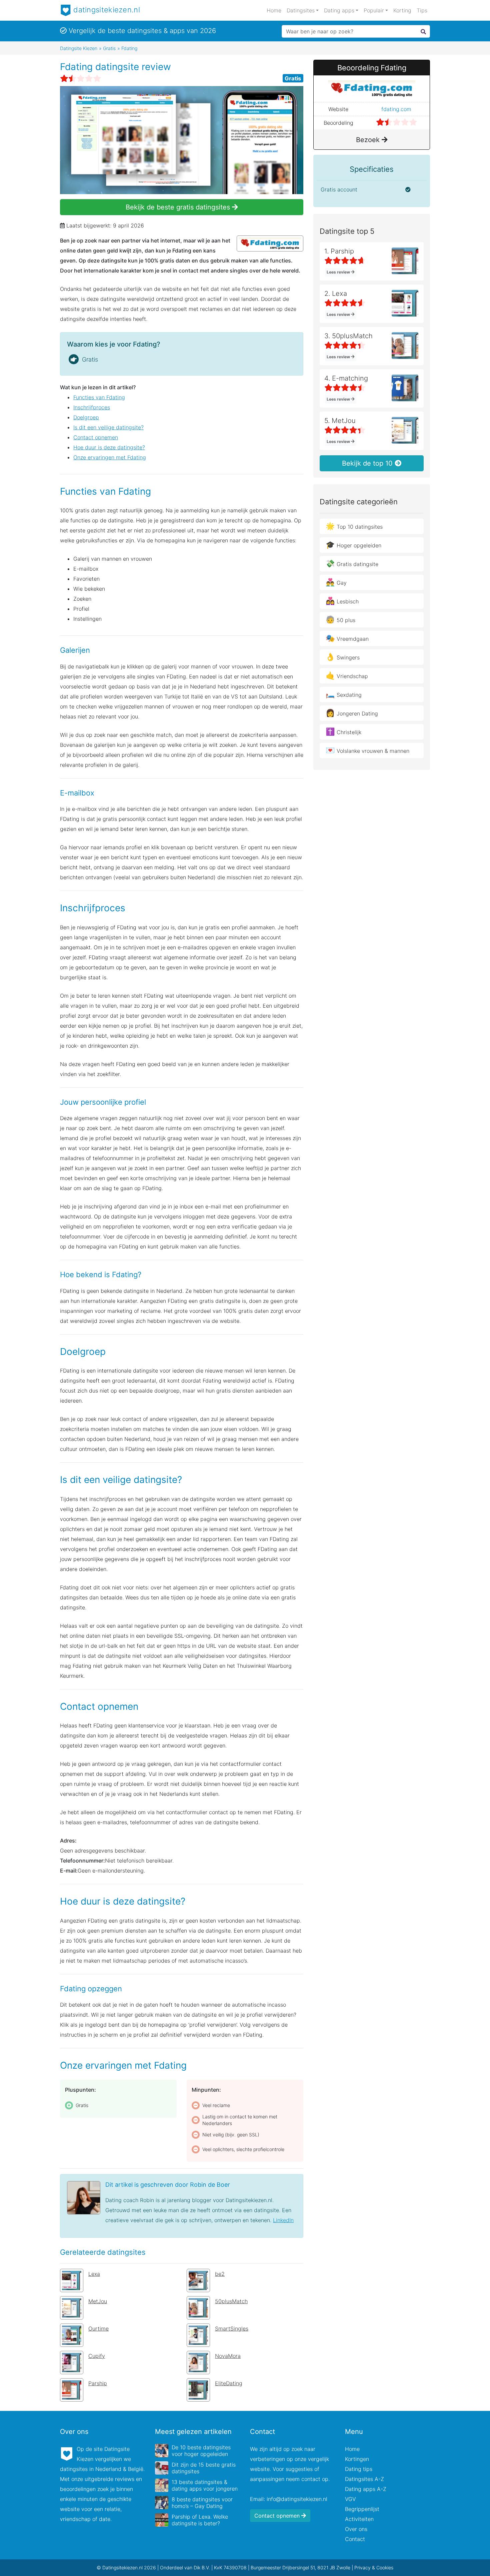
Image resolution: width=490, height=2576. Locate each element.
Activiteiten (359, 2519)
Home (274, 10)
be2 (220, 2274)
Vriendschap (347, 675)
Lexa (94, 2274)
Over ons (356, 2529)
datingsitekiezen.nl (106, 10)
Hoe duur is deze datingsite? (109, 447)
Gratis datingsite (352, 563)
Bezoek (369, 140)
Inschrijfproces (92, 407)
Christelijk (343, 731)
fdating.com (396, 109)
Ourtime (98, 2329)
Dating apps (339, 10)
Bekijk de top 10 (368, 463)
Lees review (339, 272)
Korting (402, 10)
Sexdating (344, 694)
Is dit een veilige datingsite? (108, 427)
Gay (336, 582)
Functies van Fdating (99, 397)
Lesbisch (342, 601)
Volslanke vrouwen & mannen (367, 750)
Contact (355, 2539)
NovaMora (228, 2356)
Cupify (97, 2356)
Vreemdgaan (347, 638)
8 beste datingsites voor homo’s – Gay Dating (202, 2503)
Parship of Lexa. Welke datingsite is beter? (200, 2520)
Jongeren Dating (352, 713)
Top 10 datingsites (354, 526)
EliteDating (229, 2383)
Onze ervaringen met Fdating (110, 457)
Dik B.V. (202, 2567)
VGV (350, 2499)
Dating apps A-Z (366, 2489)
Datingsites (301, 10)
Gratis (293, 78)
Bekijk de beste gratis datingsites (179, 207)
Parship (98, 2383)
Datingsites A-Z (364, 2479)
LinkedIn (283, 2220)
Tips (422, 10)
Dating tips (359, 2469)
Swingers (343, 657)
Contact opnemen (96, 437)
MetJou (98, 2301)
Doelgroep (86, 417)
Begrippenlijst (362, 2509)
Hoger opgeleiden (353, 545)
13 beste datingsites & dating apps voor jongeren (205, 2485)
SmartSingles (232, 2329)
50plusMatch (231, 2301)
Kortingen (357, 2459)
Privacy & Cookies (374, 2567)
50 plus (340, 619)
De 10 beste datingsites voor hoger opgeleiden (201, 2451)
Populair (374, 10)
